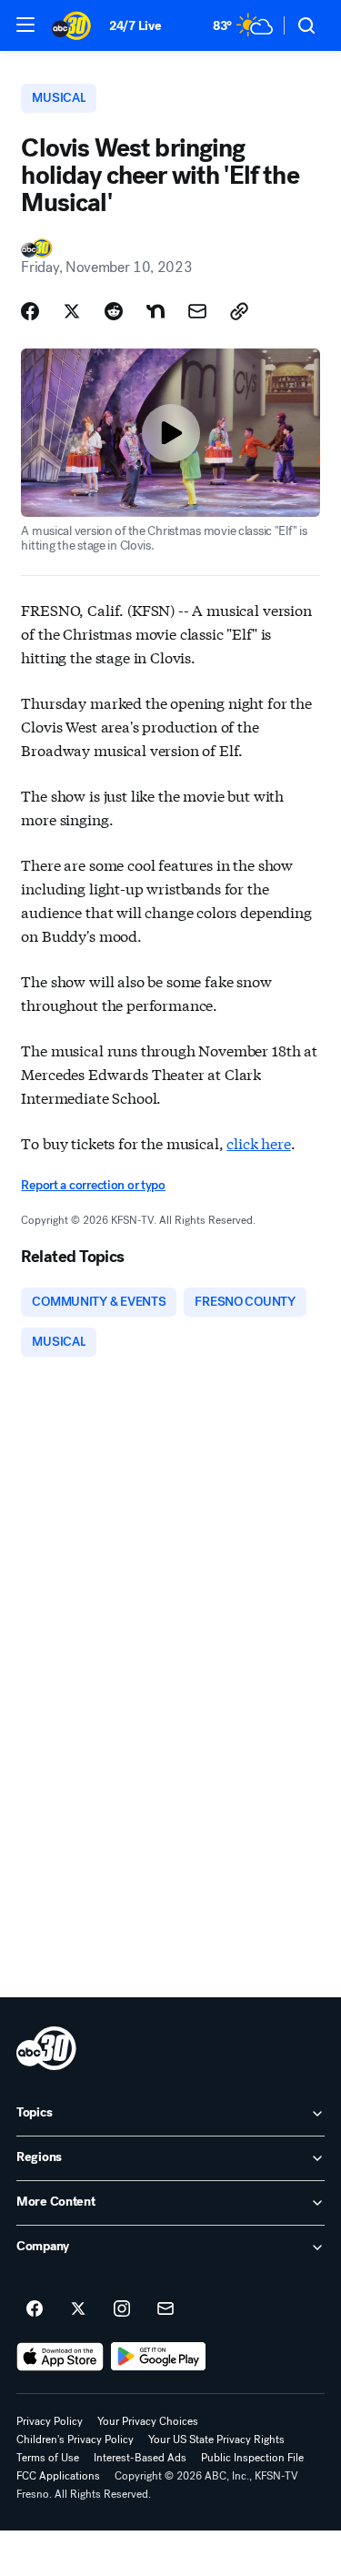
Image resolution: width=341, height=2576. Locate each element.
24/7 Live (135, 26)
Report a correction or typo (93, 1185)
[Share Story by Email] (197, 311)
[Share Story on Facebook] (30, 311)
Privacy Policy (50, 2421)
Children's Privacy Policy (75, 2440)
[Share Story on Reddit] (114, 311)
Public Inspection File (252, 2458)
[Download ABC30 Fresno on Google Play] (159, 2357)
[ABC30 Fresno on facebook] (35, 2309)
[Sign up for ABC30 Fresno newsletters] (165, 2309)
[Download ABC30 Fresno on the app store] (60, 2357)
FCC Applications (58, 2476)
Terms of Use (48, 2458)
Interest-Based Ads (140, 2458)
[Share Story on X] (72, 311)
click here (258, 1142)
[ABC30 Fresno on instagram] (122, 2309)
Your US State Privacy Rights (216, 2440)
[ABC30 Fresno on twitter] (78, 2309)
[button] (25, 25)
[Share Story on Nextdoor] (155, 311)
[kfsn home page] (46, 2048)
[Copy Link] (239, 311)
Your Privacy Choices (148, 2421)
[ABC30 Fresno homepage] (71, 25)
